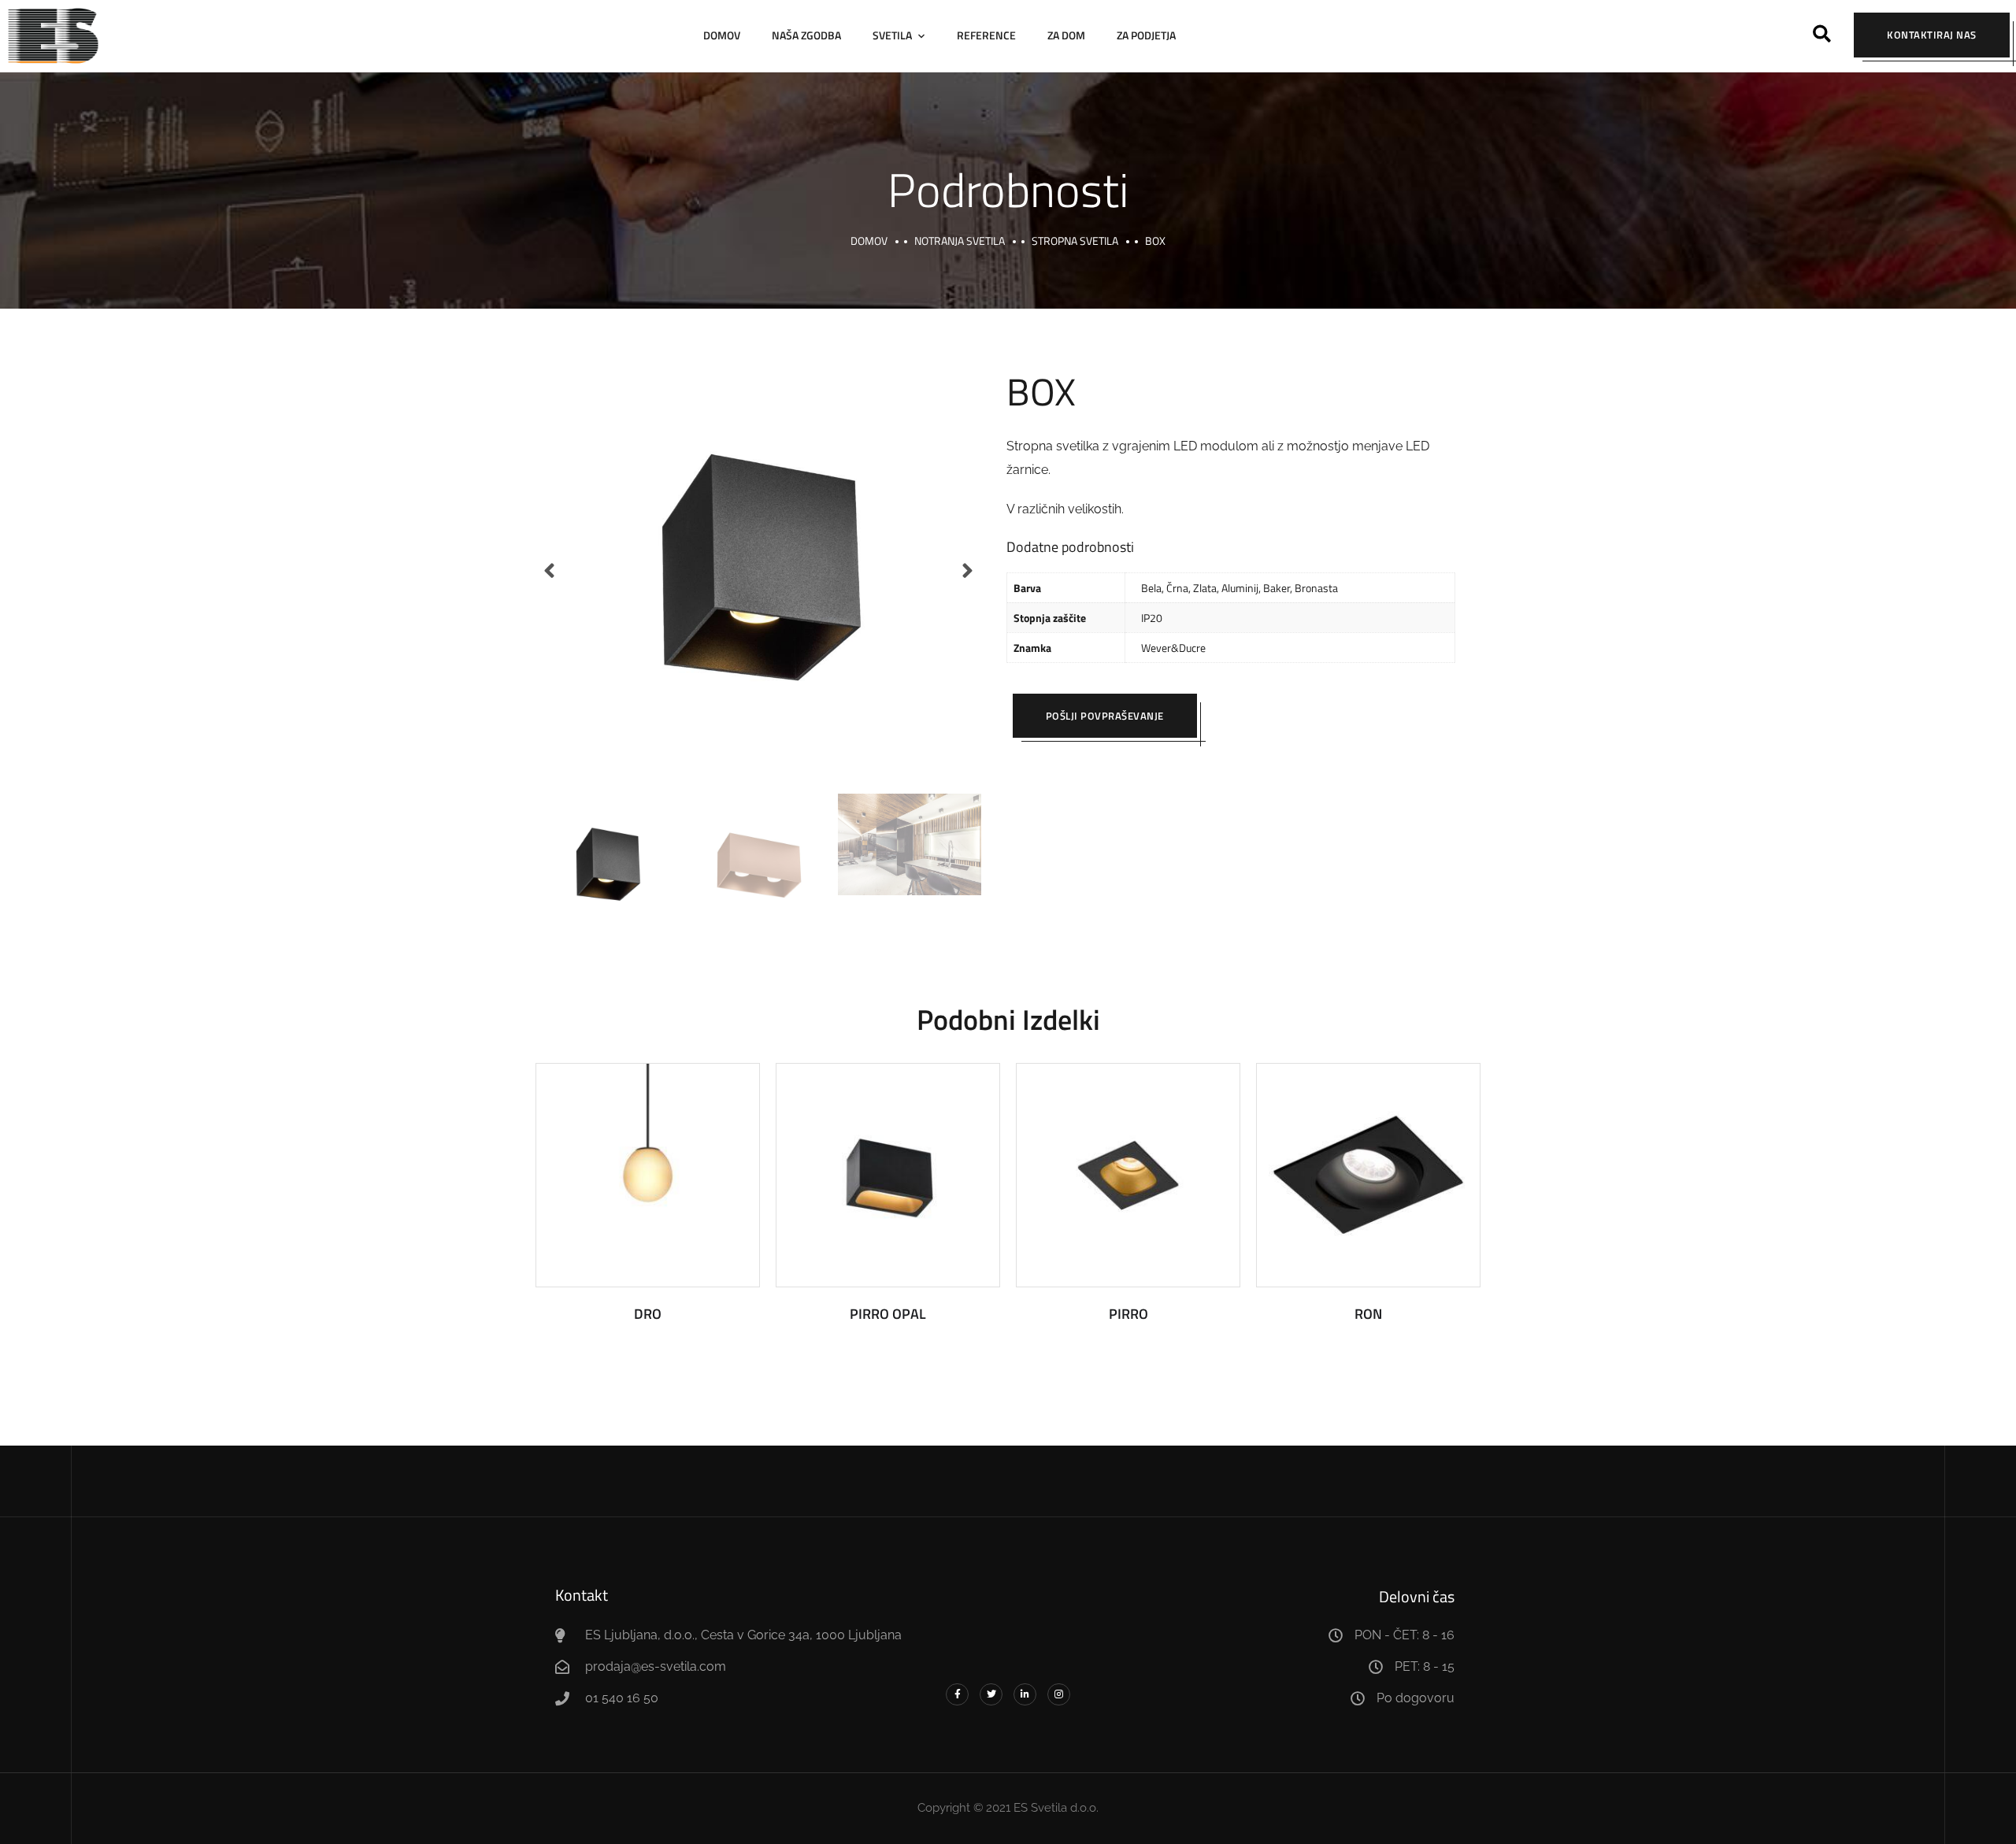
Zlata (1205, 588)
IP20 (1152, 618)
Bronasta (1316, 588)
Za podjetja (1146, 35)
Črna (1177, 588)
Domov (722, 35)
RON (1368, 1314)
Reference (986, 35)
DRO (648, 1314)
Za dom (1066, 35)
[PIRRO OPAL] (888, 1175)
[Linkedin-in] (1025, 1695)
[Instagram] (1059, 1695)
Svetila (892, 35)
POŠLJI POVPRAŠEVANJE (1105, 716)
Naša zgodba (806, 35)
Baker (1277, 588)
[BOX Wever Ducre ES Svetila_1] (758, 571)
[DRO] (648, 1175)
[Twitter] (991, 1695)
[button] (1822, 33)
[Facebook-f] (957, 1695)
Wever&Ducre (1173, 648)
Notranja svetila (960, 241)
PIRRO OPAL (888, 1314)
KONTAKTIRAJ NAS (1932, 35)
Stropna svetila (1075, 241)
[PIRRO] (1128, 1175)
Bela (1151, 588)
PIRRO (1128, 1314)
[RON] (1368, 1175)
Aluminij (1240, 588)
